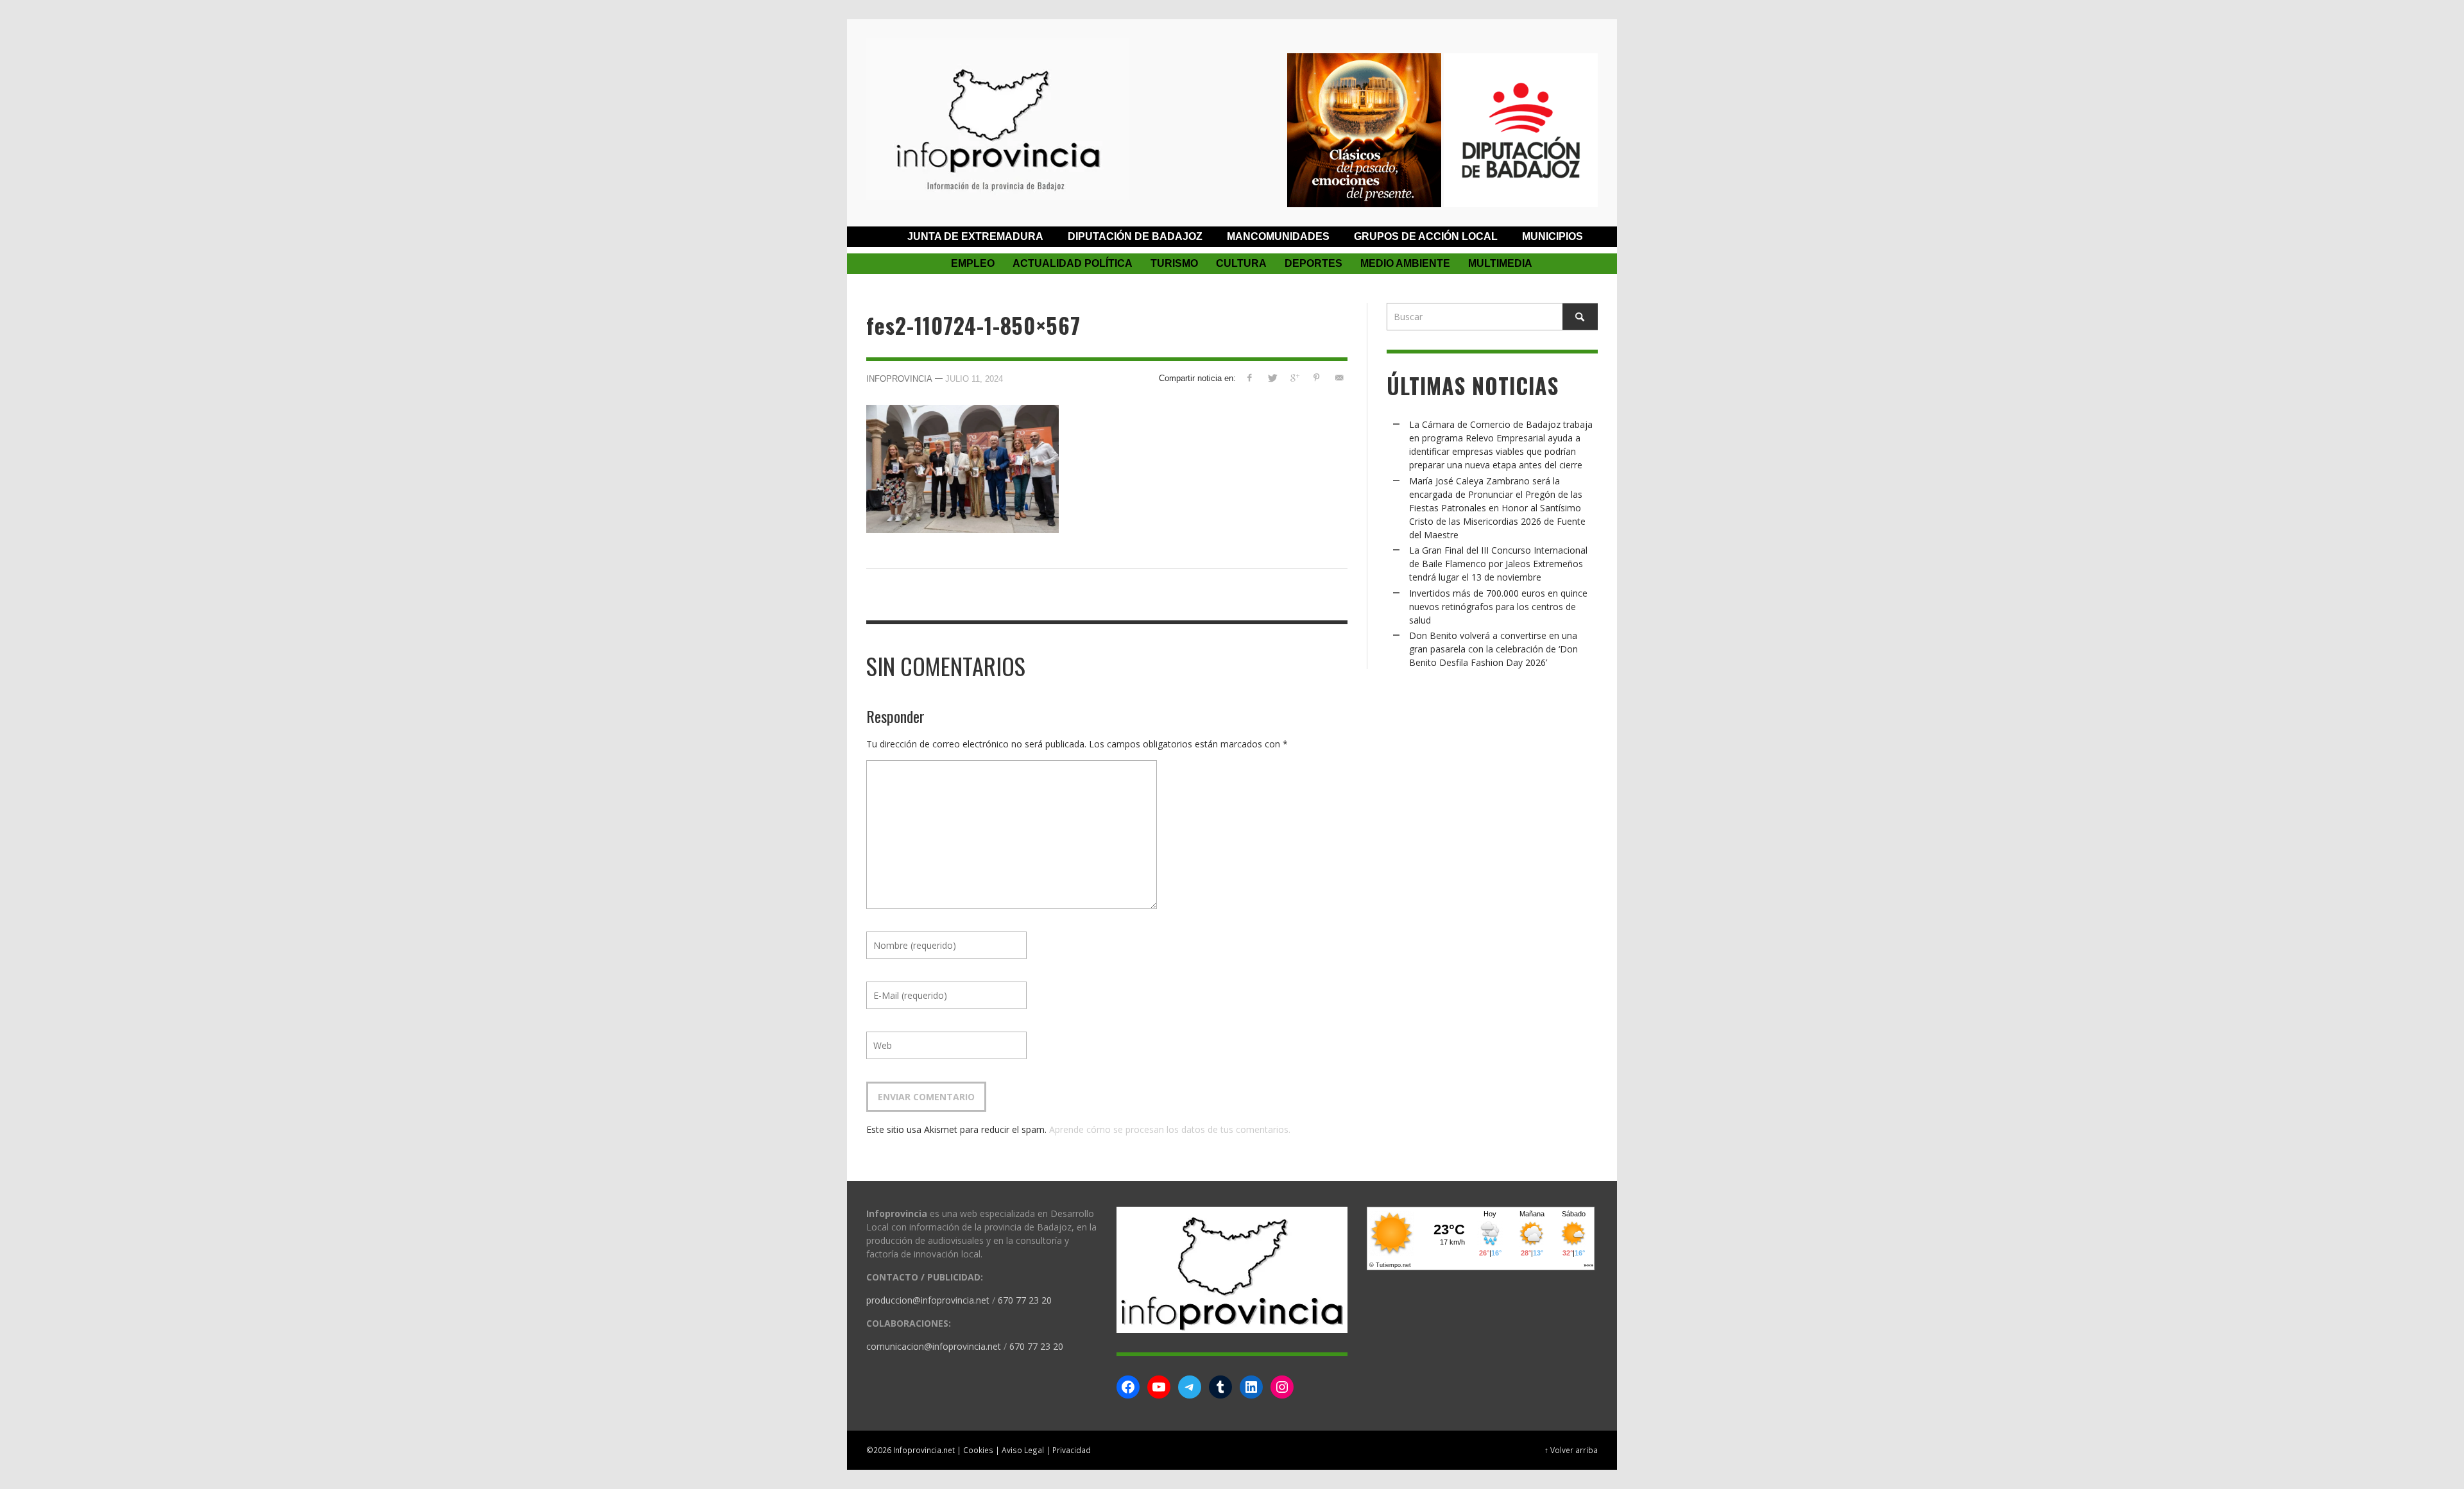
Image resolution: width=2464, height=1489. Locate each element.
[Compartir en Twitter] (1272, 378)
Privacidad (1072, 1450)
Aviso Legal (1023, 1450)
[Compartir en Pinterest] (1316, 378)
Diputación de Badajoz (1135, 236)
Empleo (973, 263)
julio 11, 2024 (974, 379)
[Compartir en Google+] (1295, 378)
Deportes (1313, 263)
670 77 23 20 (1025, 1300)
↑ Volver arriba (1571, 1450)
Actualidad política (1073, 263)
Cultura (1241, 263)
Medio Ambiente (1405, 263)
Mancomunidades (1278, 236)
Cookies (978, 1450)
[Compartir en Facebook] (1250, 378)
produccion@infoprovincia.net (928, 1300)
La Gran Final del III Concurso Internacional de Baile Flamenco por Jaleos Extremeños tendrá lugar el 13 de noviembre (1498, 564)
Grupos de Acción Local (1426, 236)
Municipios (1553, 236)
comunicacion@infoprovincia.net (934, 1346)
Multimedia (1500, 263)
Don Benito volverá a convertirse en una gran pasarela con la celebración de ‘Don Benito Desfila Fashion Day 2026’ (1493, 649)
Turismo (1174, 263)
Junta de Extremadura (975, 236)
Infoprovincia (899, 379)
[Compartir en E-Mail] (1339, 378)
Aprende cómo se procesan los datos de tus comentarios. (1170, 1129)
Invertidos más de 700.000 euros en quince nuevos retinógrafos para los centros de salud (1498, 607)
